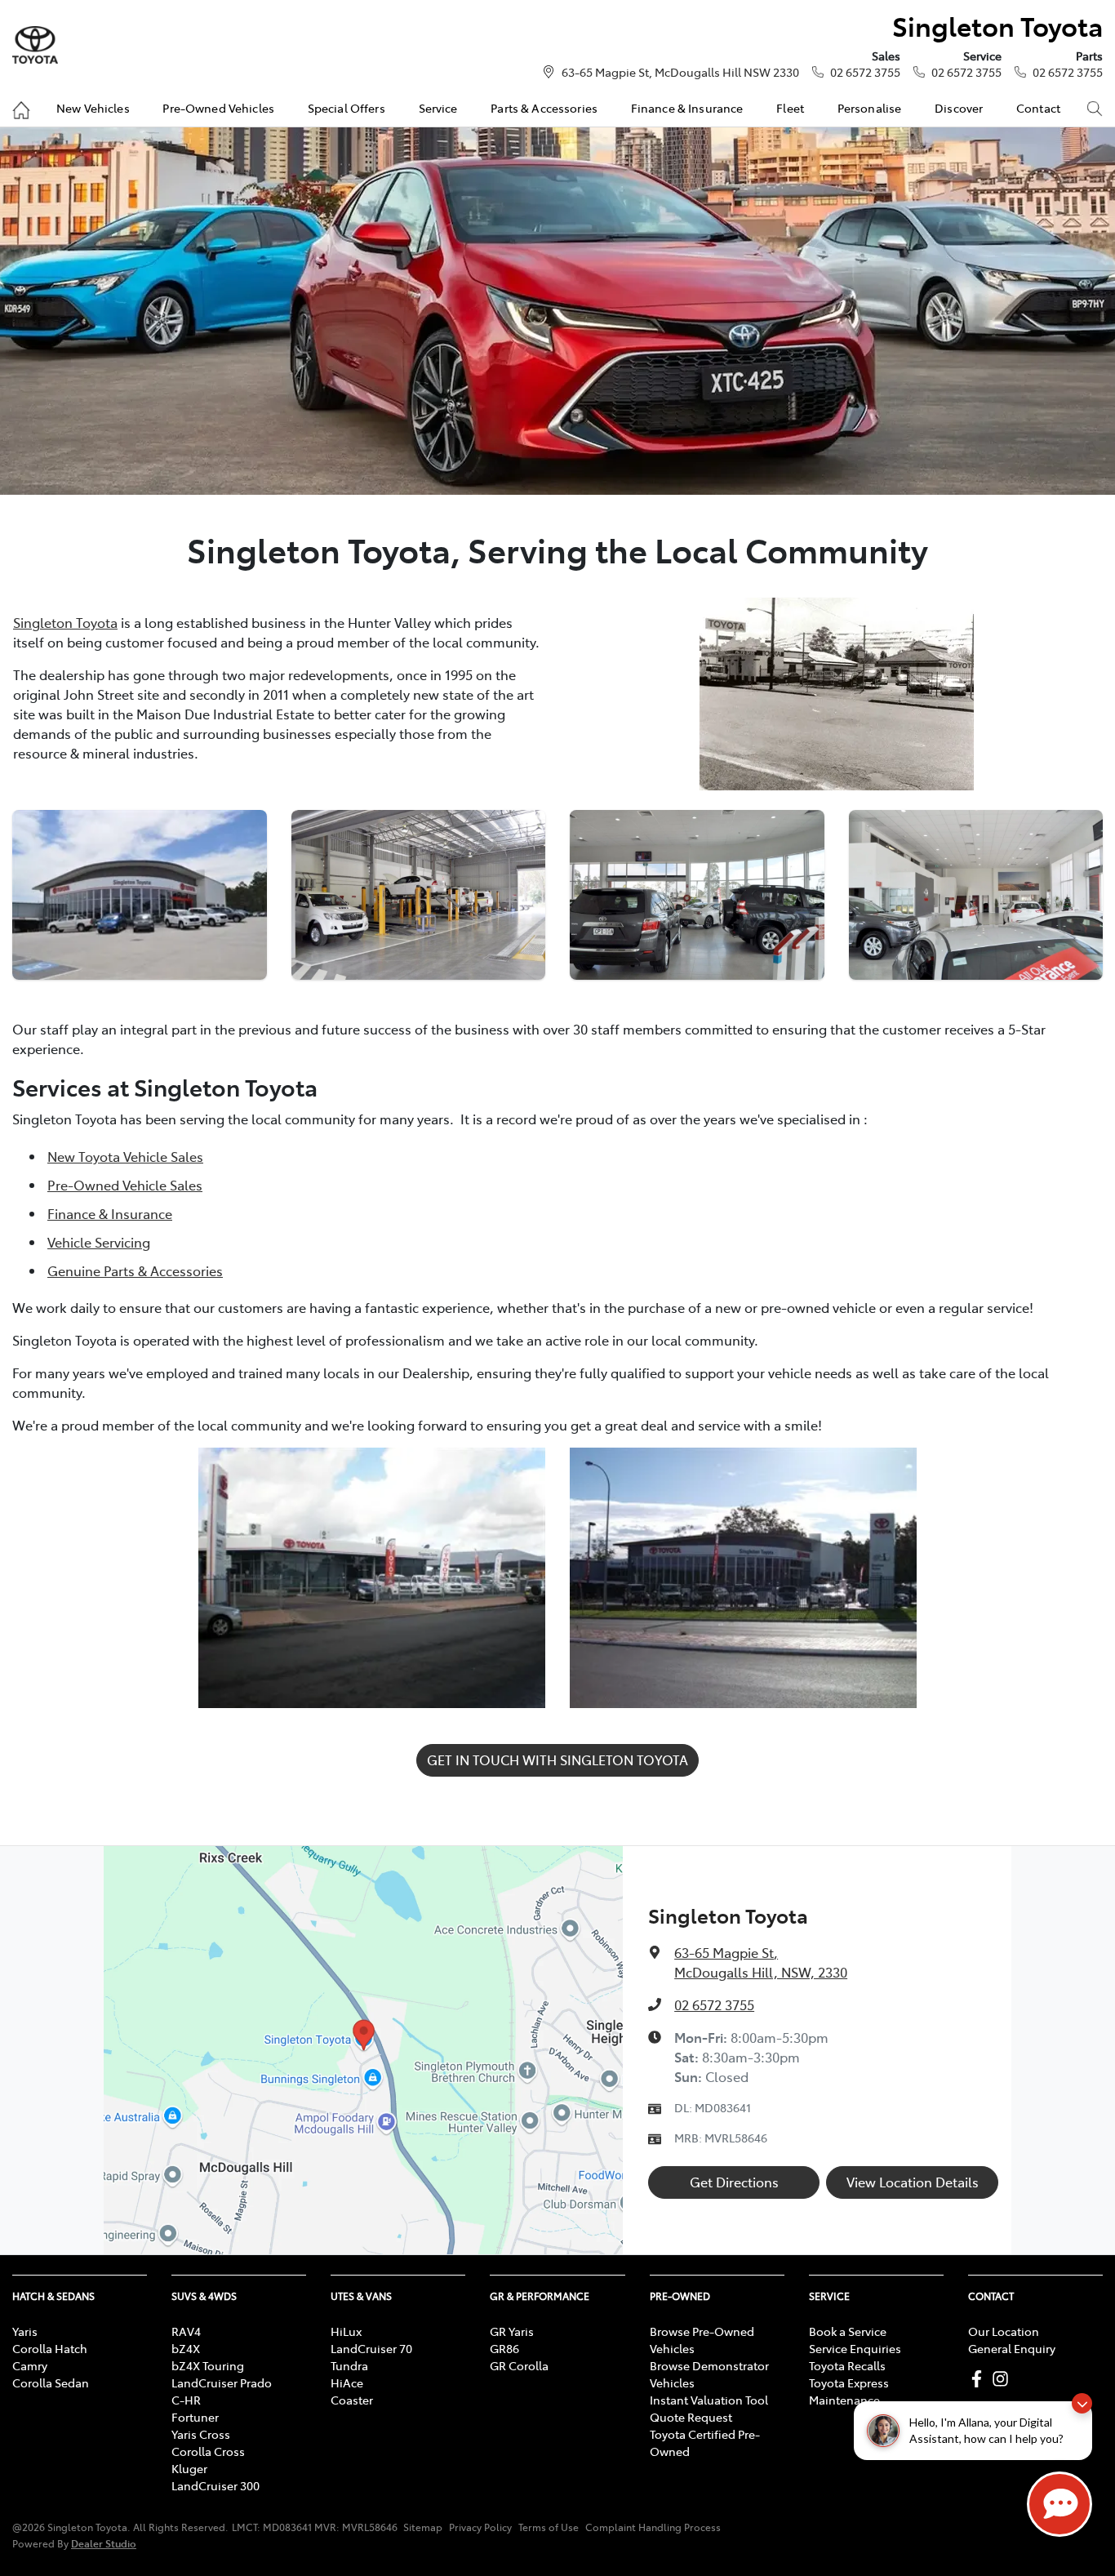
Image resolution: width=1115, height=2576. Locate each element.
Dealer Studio (104, 2543)
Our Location (1004, 2331)
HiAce (347, 2382)
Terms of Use (549, 2527)
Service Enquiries (855, 2348)
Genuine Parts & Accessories (135, 1270)
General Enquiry (1012, 2348)
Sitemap (423, 2527)
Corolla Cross (208, 2451)
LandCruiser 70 (371, 2348)
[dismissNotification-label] (1082, 2403)
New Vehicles (93, 108)
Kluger (189, 2468)
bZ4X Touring (208, 2365)
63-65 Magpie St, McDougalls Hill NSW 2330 (680, 72)
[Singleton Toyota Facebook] (980, 2379)
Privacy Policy (480, 2527)
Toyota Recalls (847, 2365)
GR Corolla (519, 2365)
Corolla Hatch (50, 2348)
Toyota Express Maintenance (849, 2391)
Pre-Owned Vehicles (218, 108)
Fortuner (195, 2417)
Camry (30, 2365)
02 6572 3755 (865, 72)
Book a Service (848, 2331)
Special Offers (346, 108)
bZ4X (186, 2348)
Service (438, 108)
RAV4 (186, 2331)
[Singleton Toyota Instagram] (1004, 2379)
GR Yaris (512, 2331)
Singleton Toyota (65, 622)
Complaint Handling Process (653, 2527)
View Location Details (913, 2182)
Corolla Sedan (51, 2382)
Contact (1038, 108)
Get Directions (734, 2182)
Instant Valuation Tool (709, 2400)
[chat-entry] (1059, 2504)
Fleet (790, 108)
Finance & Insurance (687, 108)
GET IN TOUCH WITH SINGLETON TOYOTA (557, 1760)
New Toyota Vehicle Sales (125, 1156)
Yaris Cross (201, 2434)
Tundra (349, 2365)
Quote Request (691, 2417)
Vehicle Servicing (99, 1242)
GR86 (504, 2348)
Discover (959, 108)
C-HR (186, 2400)
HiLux (346, 2331)
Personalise (870, 108)
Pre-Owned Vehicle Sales (125, 1185)
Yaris (25, 2331)
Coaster (352, 2400)
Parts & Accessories (544, 108)
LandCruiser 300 (215, 2485)
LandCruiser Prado (222, 2382)
